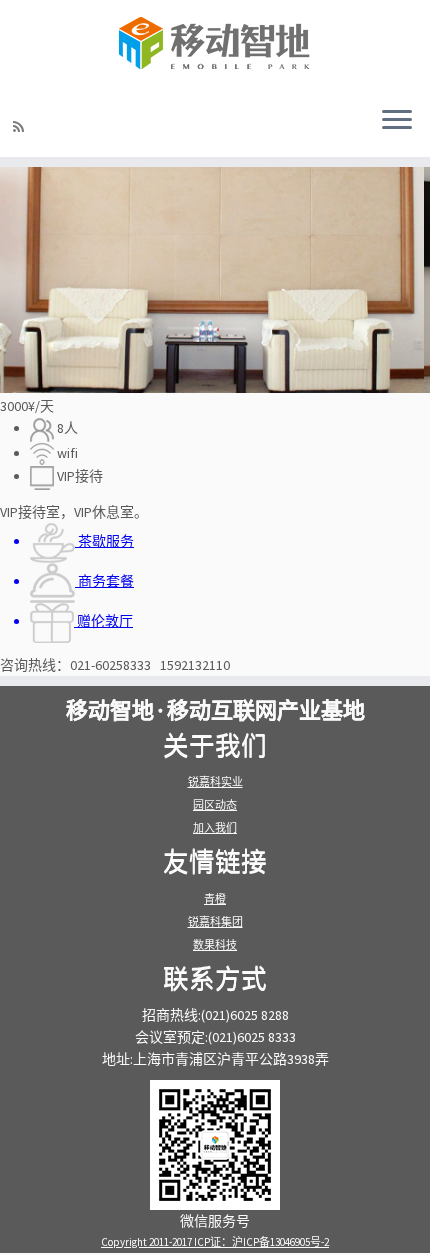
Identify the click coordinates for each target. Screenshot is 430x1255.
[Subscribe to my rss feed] (21, 127)
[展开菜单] (397, 121)
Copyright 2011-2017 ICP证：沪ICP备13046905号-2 (215, 1242)
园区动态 (215, 805)
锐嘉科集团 (215, 922)
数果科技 (215, 945)
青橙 (215, 899)
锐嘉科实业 (215, 782)
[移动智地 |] (215, 45)
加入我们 (215, 828)
